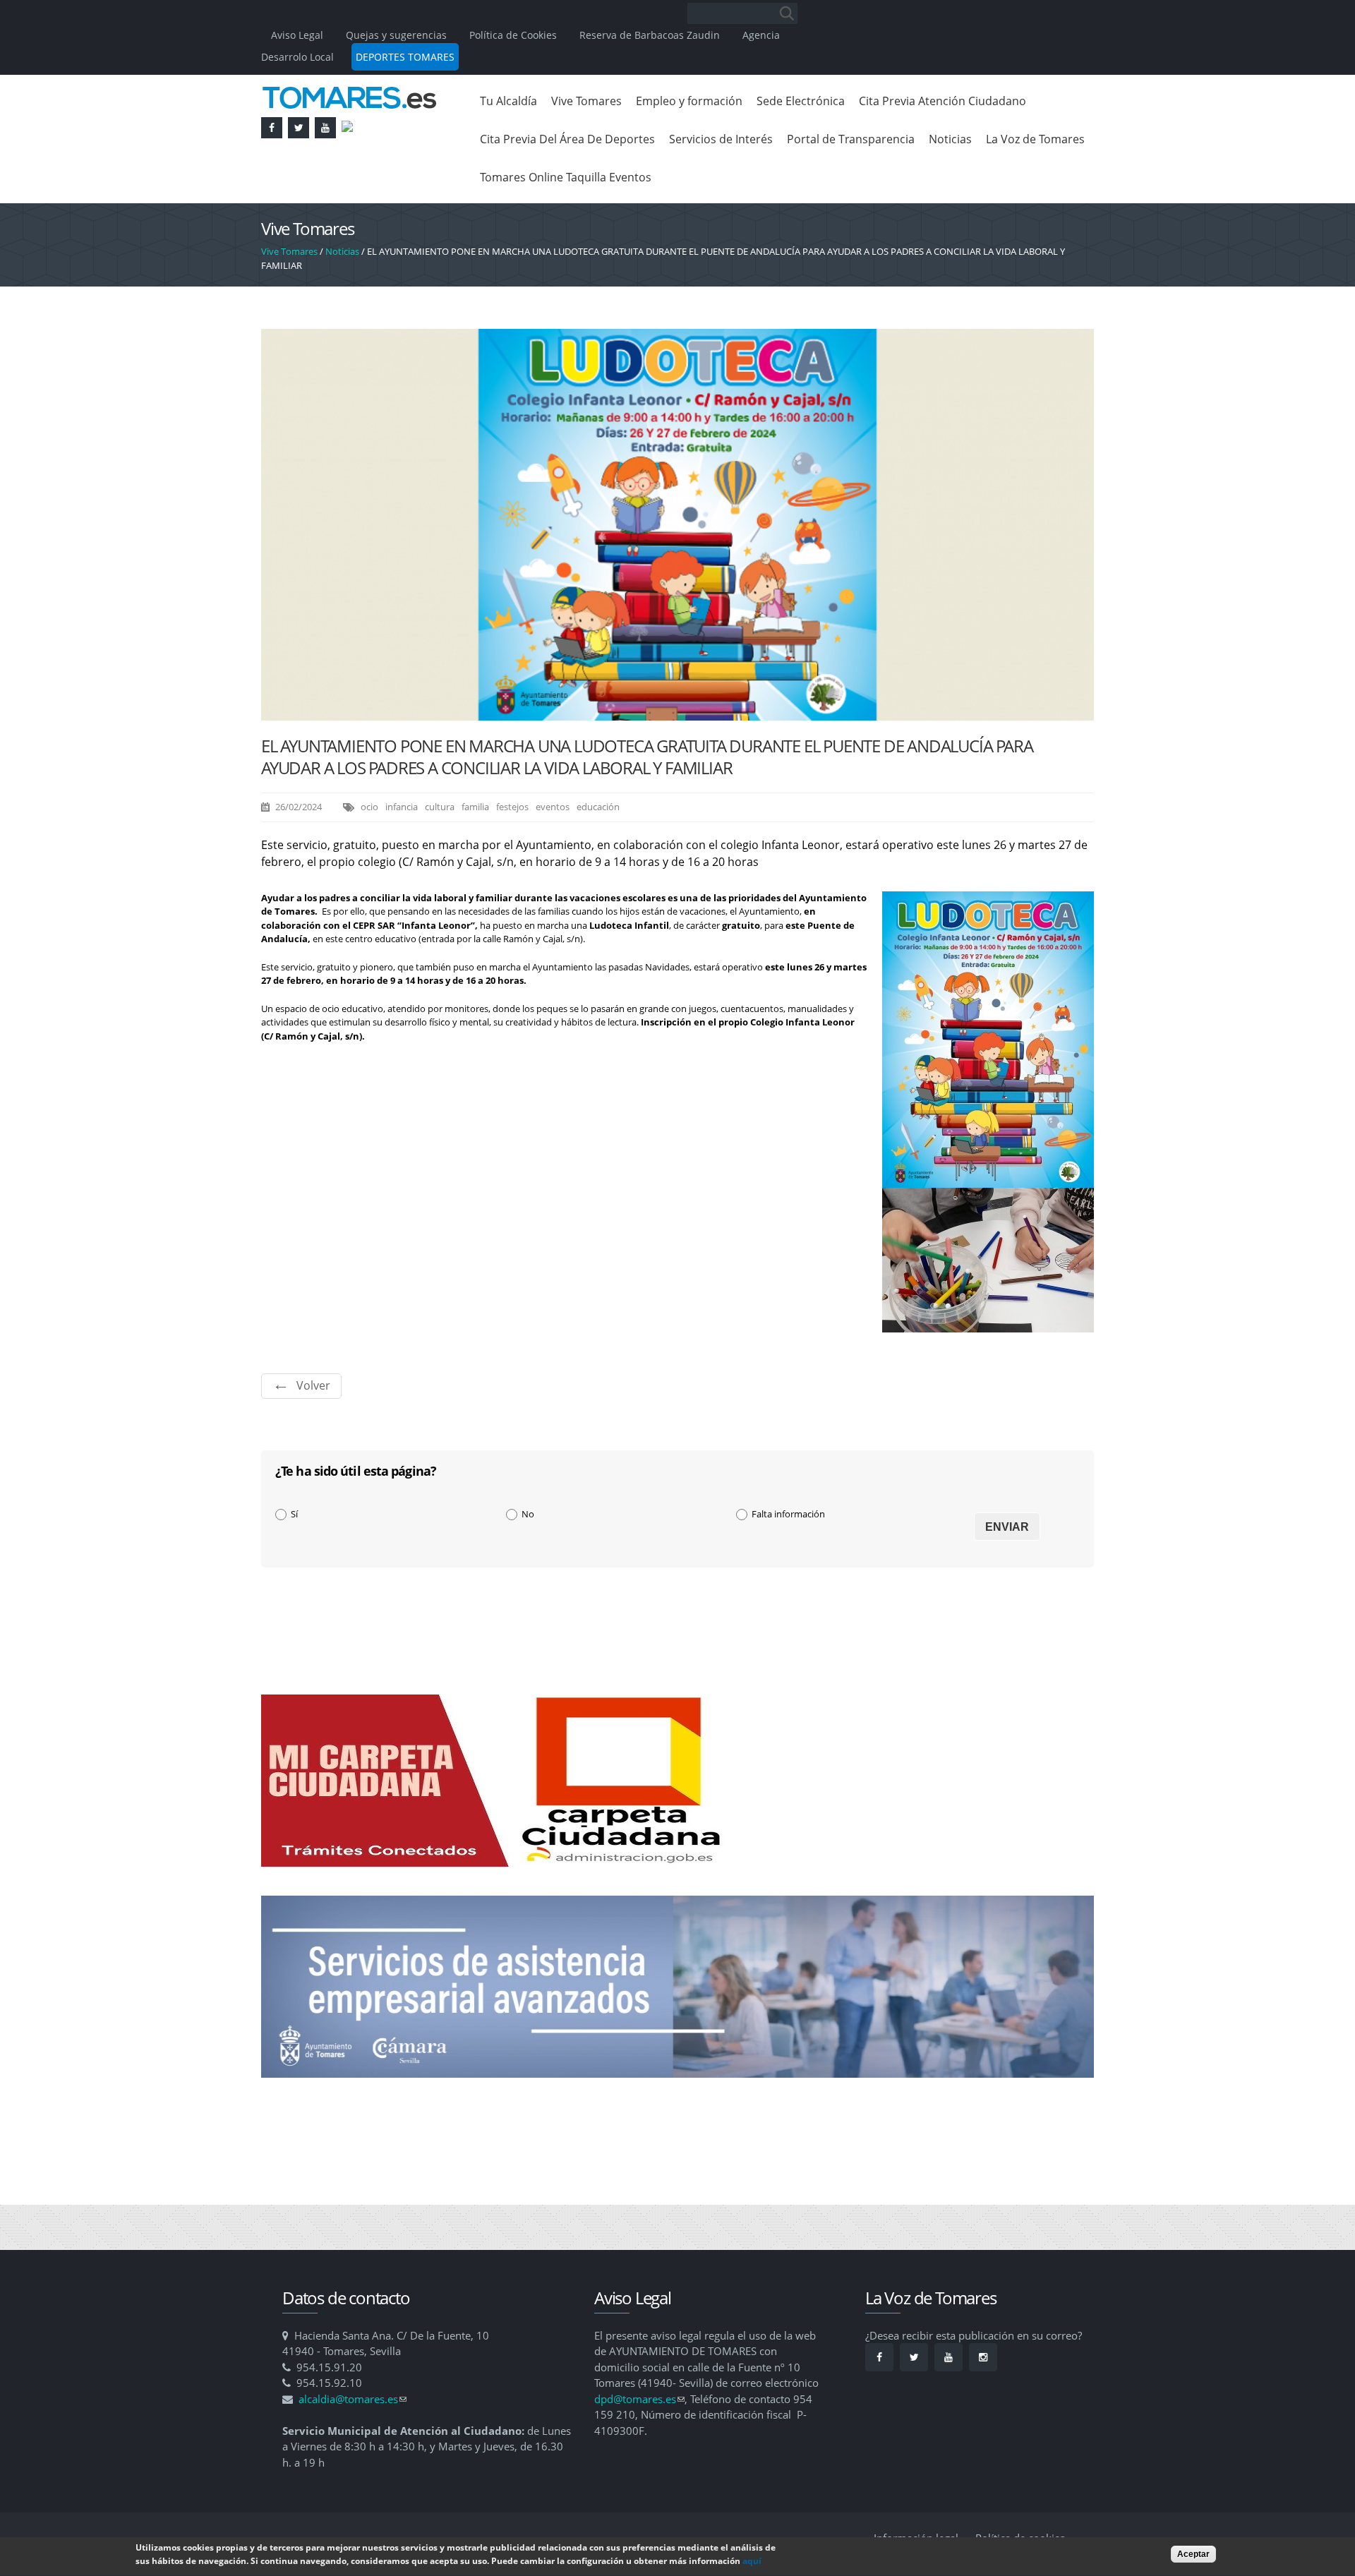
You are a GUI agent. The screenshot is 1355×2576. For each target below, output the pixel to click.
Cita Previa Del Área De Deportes (567, 139)
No (528, 1514)
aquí (752, 2562)
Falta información (788, 1514)
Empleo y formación (689, 101)
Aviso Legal (299, 35)
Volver (313, 1385)
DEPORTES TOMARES (405, 57)
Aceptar (1193, 2554)
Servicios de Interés (721, 139)
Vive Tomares (586, 101)
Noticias (950, 139)
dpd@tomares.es (639, 2399)
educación (598, 807)
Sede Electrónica (801, 101)
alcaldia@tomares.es (353, 2399)
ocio (369, 807)
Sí (294, 1514)
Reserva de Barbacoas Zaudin (650, 35)
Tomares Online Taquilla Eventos (566, 177)
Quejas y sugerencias (396, 35)
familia (475, 807)
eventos (553, 807)
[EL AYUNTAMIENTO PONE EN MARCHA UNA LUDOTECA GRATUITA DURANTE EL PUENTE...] (677, 713)
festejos (512, 807)
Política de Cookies (513, 35)
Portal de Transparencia (851, 139)
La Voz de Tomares (1035, 139)
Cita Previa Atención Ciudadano (943, 101)
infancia (402, 807)
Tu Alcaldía (508, 101)
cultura (440, 807)
